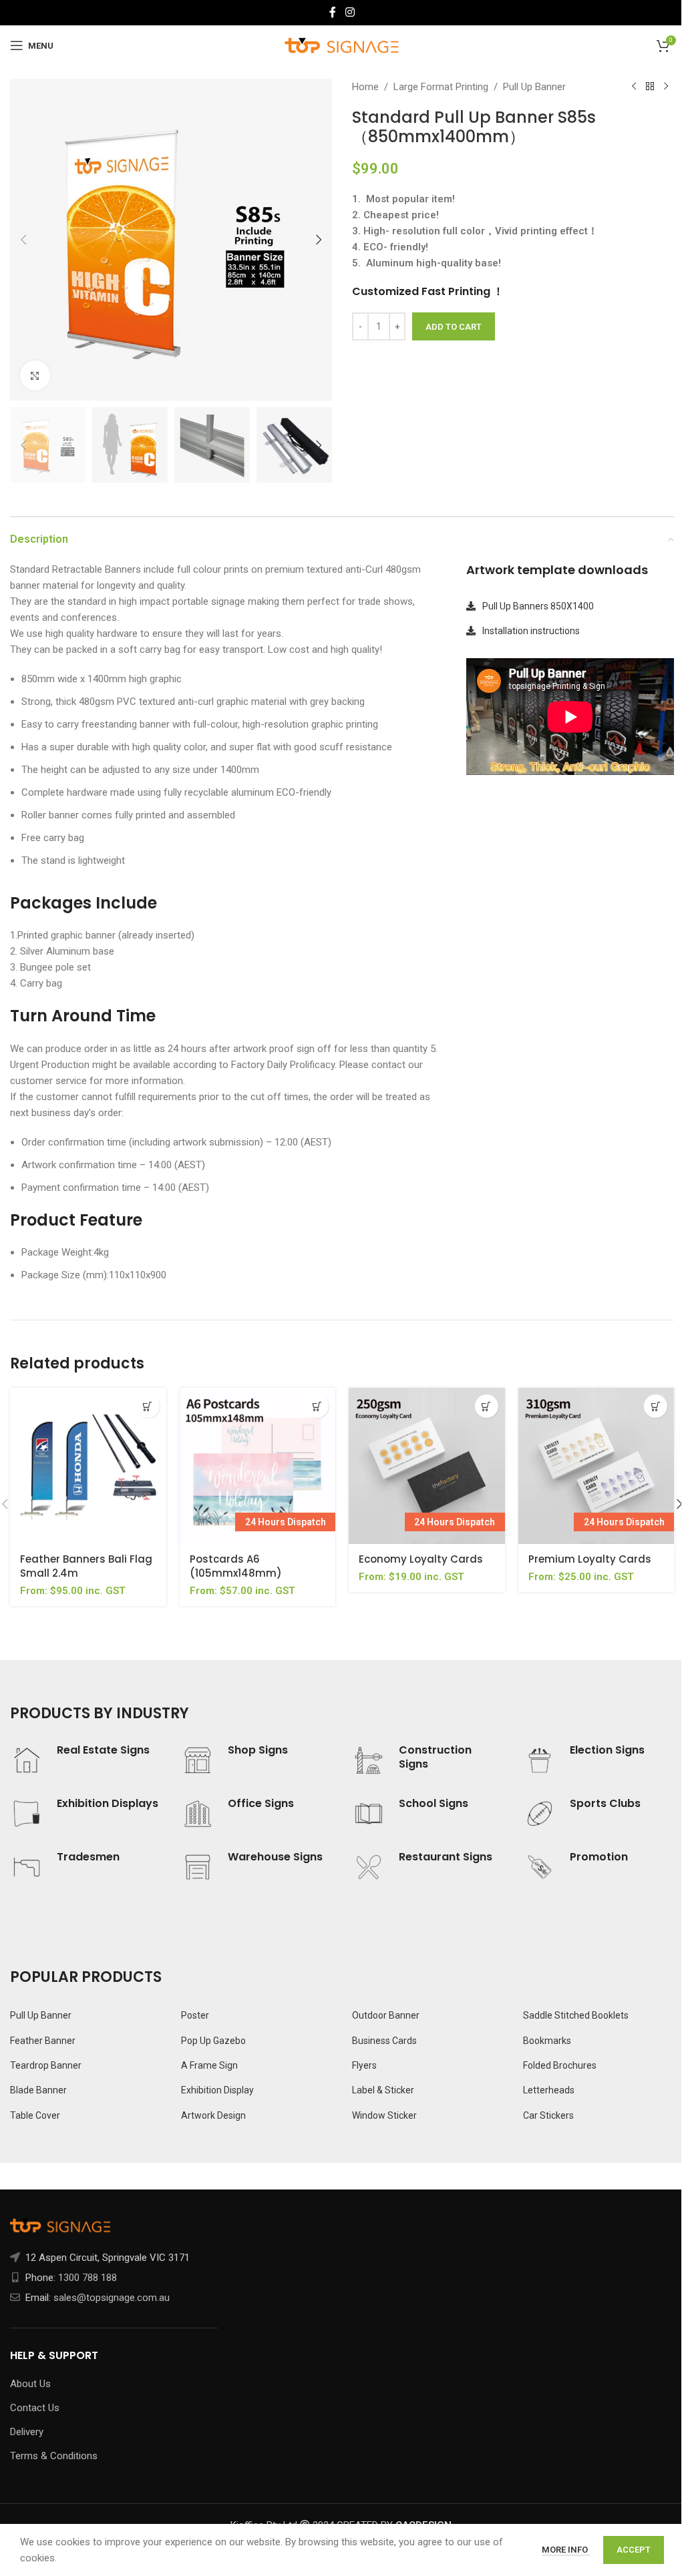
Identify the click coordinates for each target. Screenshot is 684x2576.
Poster (195, 2015)
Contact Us (35, 2408)
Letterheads (549, 2090)
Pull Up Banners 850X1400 (538, 606)
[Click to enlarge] (35, 375)
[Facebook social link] (333, 12)
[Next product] (666, 87)
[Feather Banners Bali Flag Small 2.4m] (88, 1466)
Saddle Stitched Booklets (576, 2015)
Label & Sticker (383, 2090)
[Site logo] (342, 45)
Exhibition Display (217, 2090)
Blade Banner (38, 2090)
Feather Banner (43, 2041)
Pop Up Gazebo (213, 2041)
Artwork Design (213, 2115)
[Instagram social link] (350, 12)
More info (566, 2550)
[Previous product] (634, 87)
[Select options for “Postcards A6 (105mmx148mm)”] (317, 1406)
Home (365, 87)
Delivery (27, 2432)
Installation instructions (531, 631)
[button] (23, 240)
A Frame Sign (209, 2065)
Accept (634, 2550)
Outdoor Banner (386, 2015)
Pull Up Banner (534, 87)
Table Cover (35, 2115)
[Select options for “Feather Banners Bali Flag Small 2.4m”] (148, 1406)
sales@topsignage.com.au (112, 2298)
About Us (30, 2384)
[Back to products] (650, 87)
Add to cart (454, 327)
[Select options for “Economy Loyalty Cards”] (487, 1406)
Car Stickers (548, 2115)
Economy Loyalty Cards (421, 1559)
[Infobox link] (85, 1760)
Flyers (364, 2065)
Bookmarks (547, 2041)
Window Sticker (384, 2115)
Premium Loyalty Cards (590, 1559)
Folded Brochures (560, 2065)
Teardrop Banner (46, 2065)
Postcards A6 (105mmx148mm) (236, 1566)
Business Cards (384, 2041)
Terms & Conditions (54, 2456)
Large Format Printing (441, 87)
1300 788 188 (88, 2278)
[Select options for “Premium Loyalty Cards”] (656, 1406)
